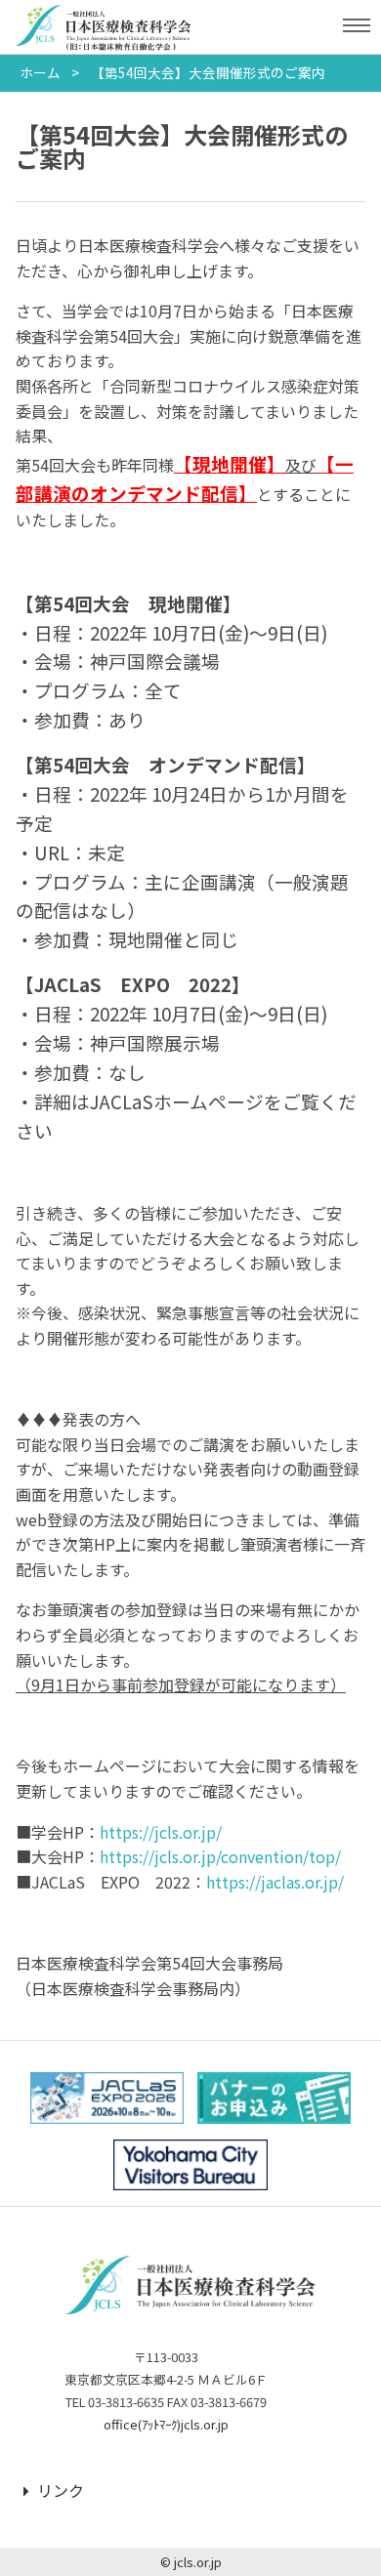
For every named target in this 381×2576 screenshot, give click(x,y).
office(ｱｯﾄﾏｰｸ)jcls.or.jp (166, 2424)
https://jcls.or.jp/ (161, 1832)
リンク (61, 2490)
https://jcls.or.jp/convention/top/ (220, 1856)
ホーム (40, 72)
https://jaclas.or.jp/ (275, 1882)
